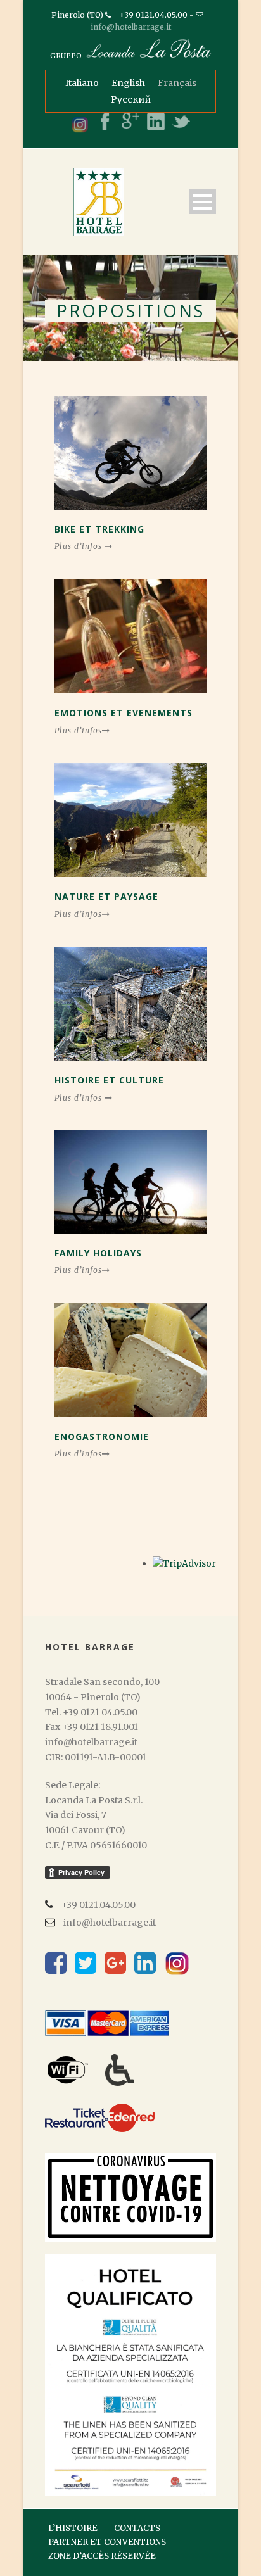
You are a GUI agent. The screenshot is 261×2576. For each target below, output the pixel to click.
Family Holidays (98, 1253)
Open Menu (202, 202)
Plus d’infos (80, 546)
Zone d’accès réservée (102, 2556)
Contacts (137, 2528)
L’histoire (73, 2528)
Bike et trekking (99, 529)
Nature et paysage (106, 896)
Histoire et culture (109, 1080)
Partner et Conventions (107, 2542)
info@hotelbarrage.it (131, 27)
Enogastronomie (102, 1436)
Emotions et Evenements (124, 713)
